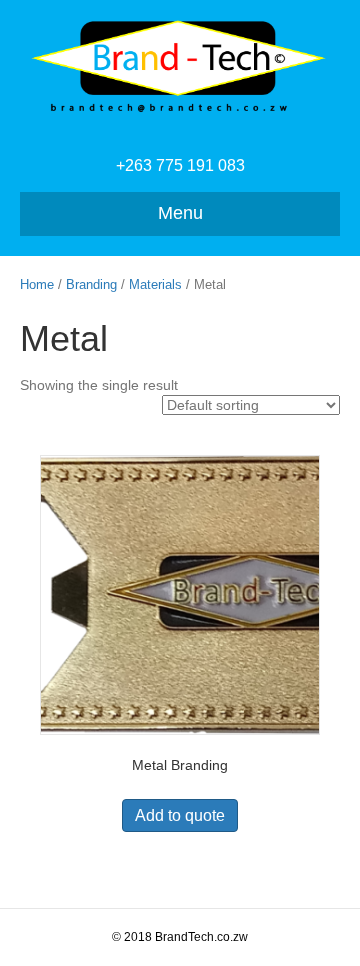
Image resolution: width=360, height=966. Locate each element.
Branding (91, 284)
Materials (155, 284)
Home (37, 284)
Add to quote (180, 815)
